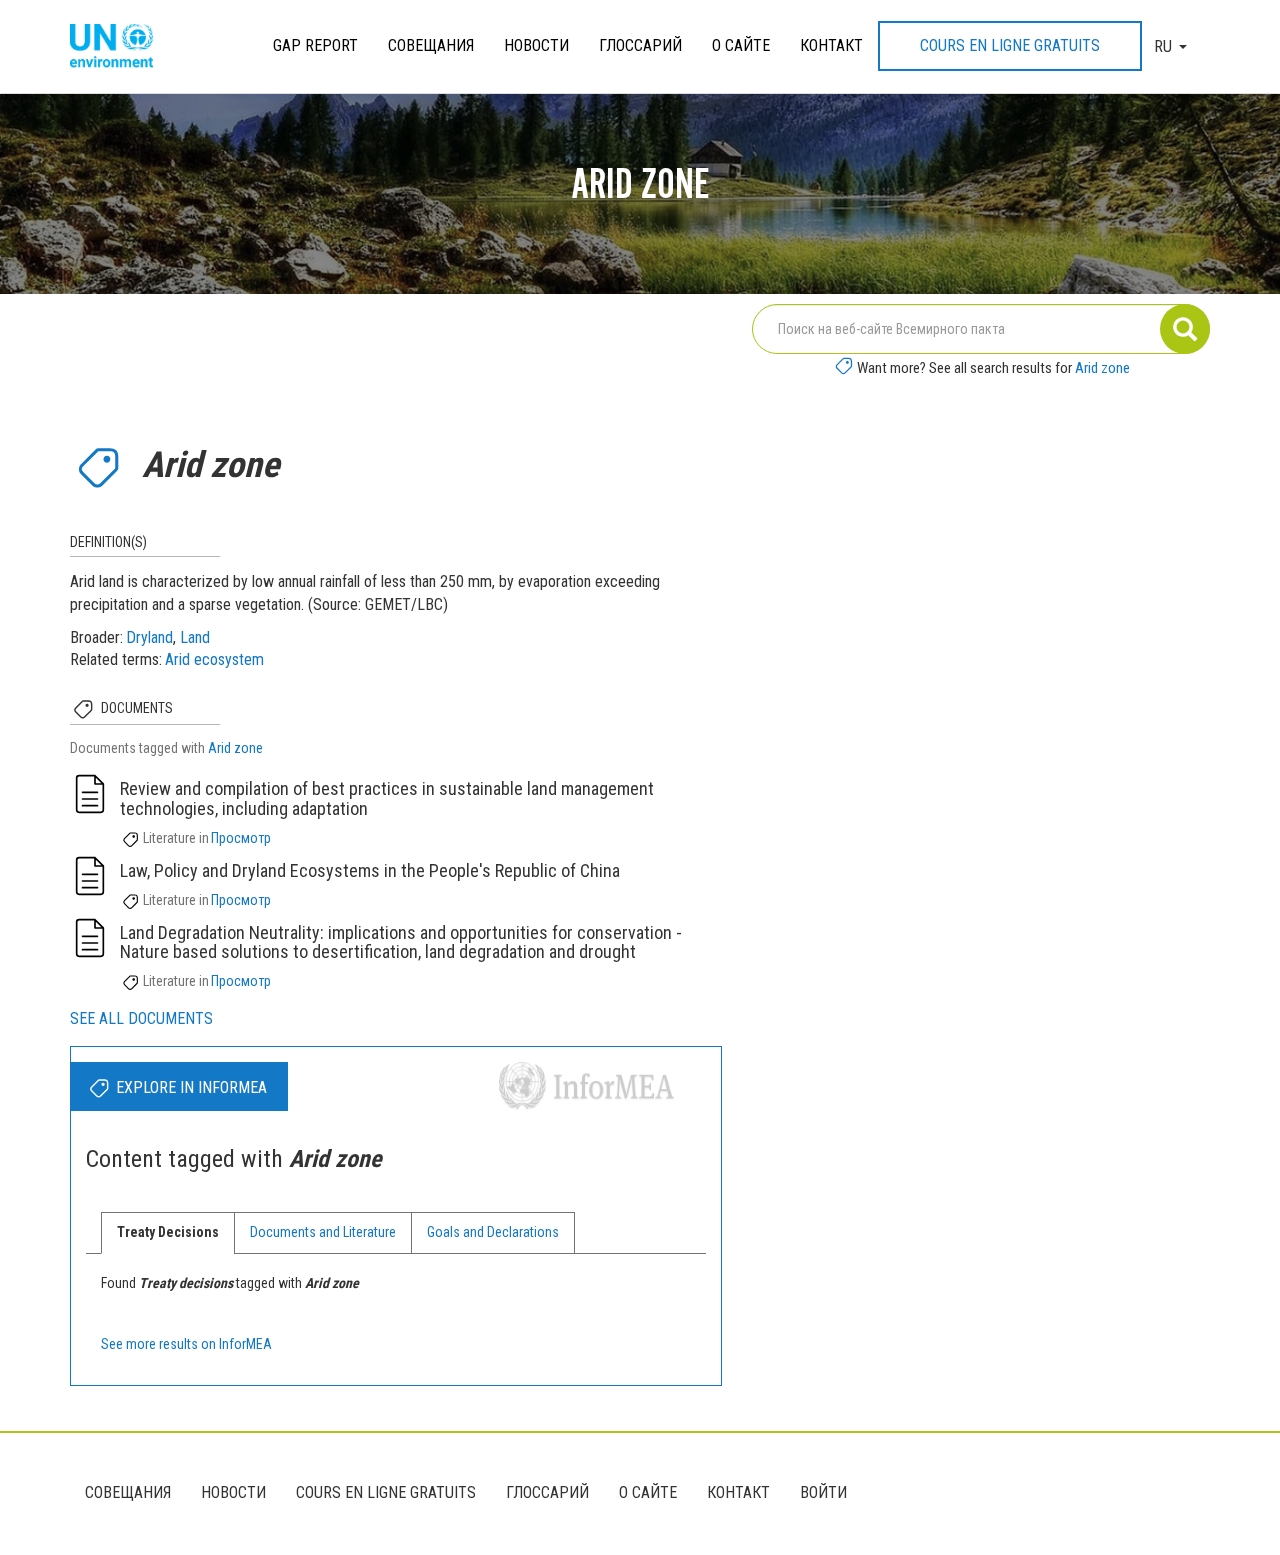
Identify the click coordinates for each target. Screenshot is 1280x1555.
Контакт (831, 45)
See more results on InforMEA (186, 1344)
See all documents (141, 1018)
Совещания (431, 45)
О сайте (741, 45)
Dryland (149, 637)
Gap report (315, 45)
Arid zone (1102, 368)
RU (1163, 46)
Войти (823, 1492)
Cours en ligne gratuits (1010, 45)
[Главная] (119, 47)
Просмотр (241, 838)
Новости (536, 45)
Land (195, 637)
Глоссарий (640, 45)
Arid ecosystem (214, 659)
